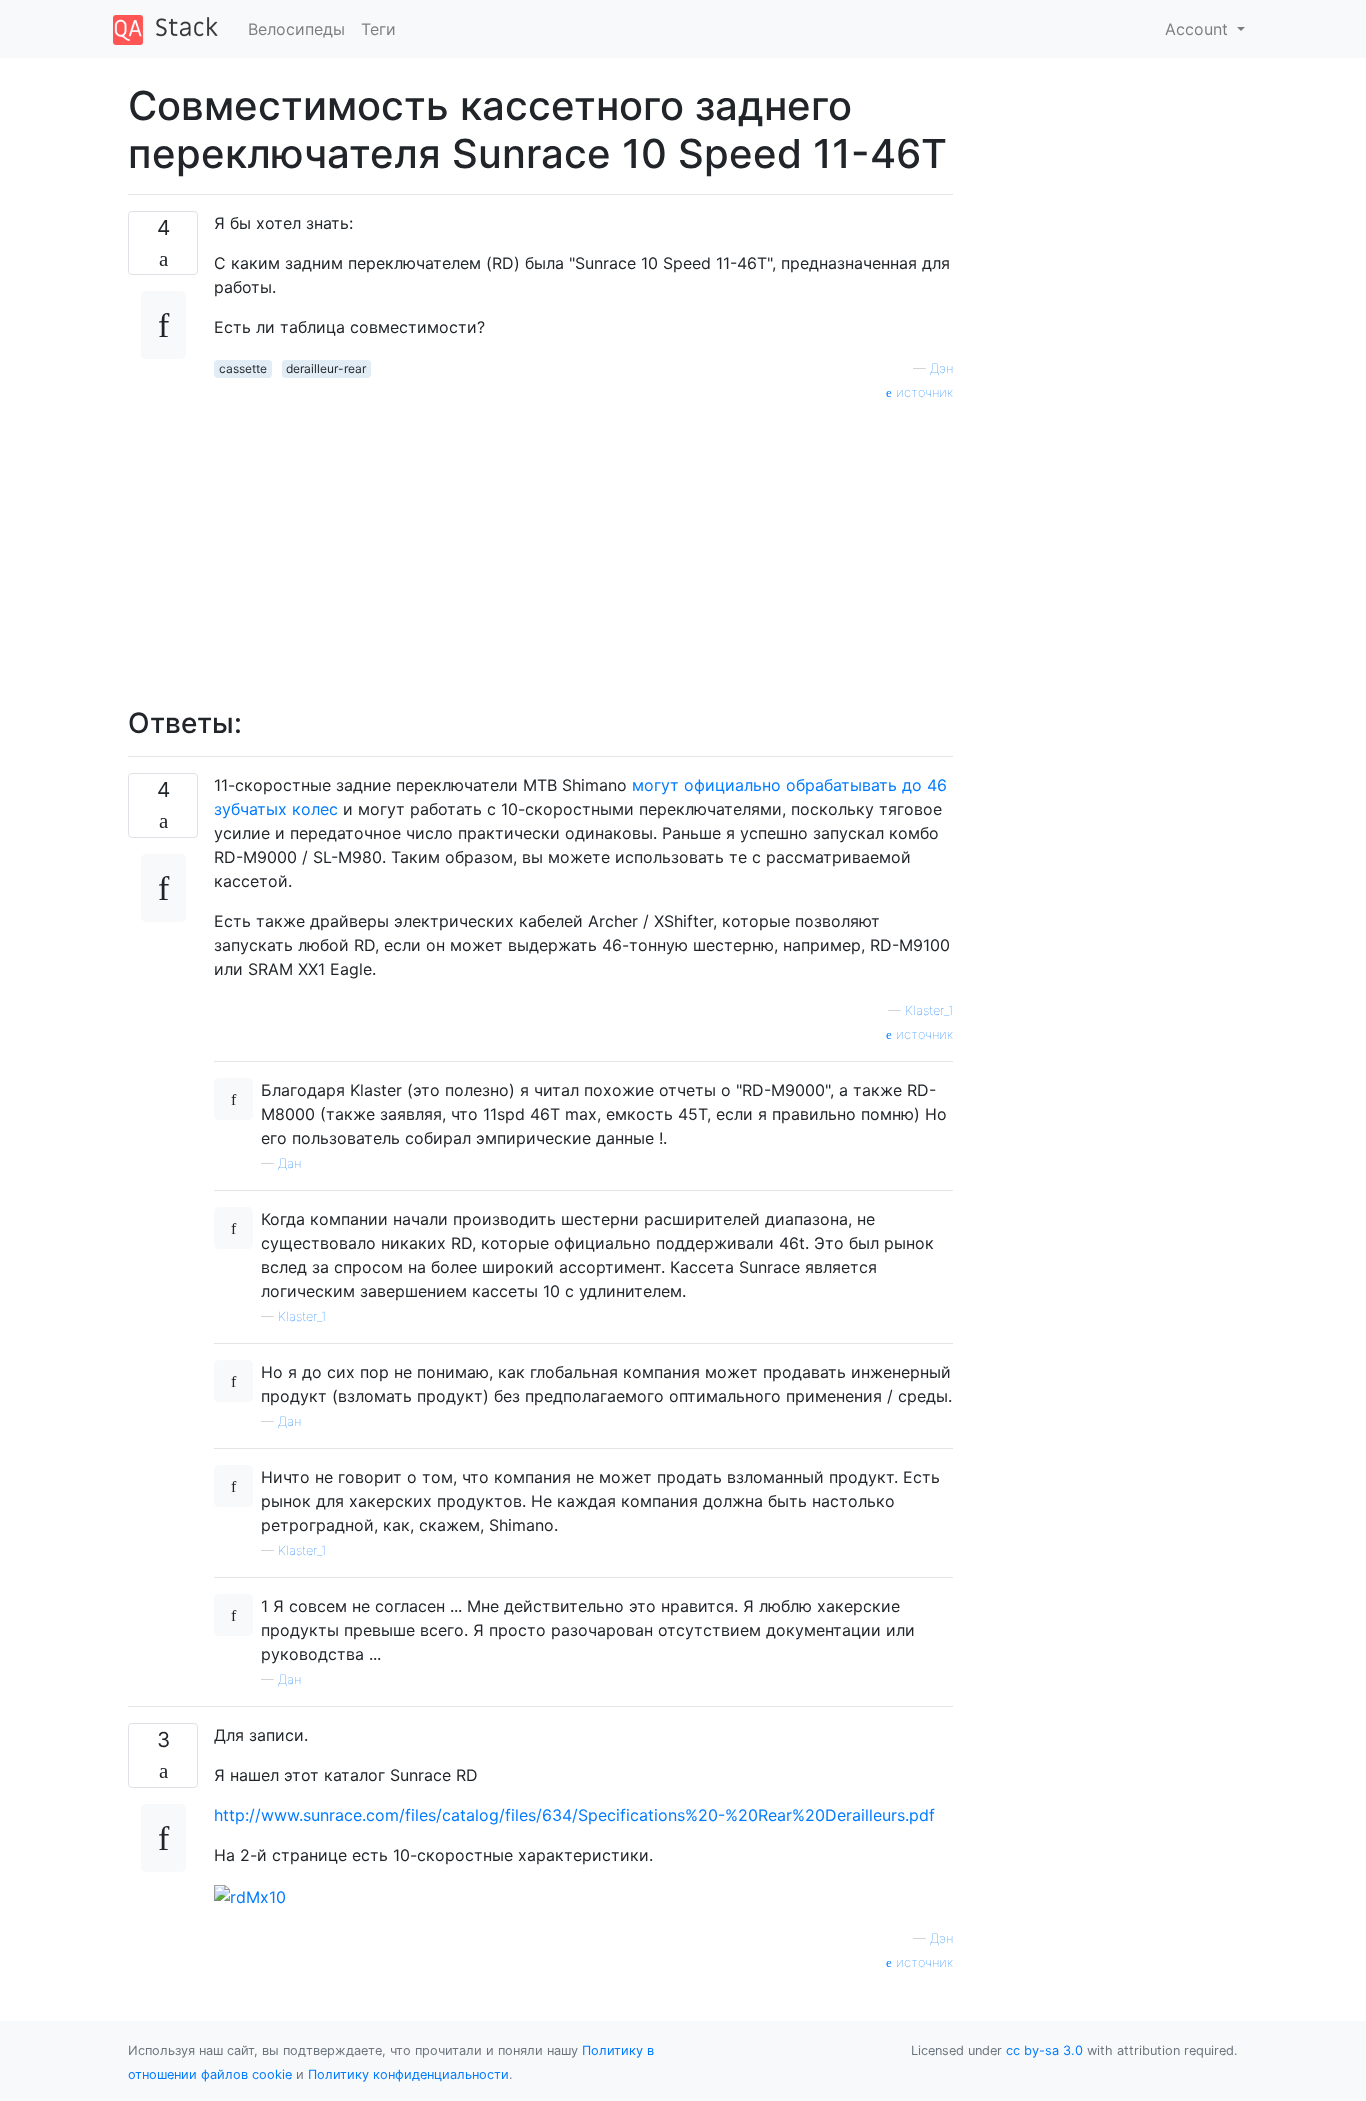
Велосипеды (296, 29)
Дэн (941, 368)
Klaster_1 (929, 1010)
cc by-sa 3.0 (1044, 2050)
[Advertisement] (583, 543)
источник (922, 392)
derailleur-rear (326, 368)
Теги (378, 29)
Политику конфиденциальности (408, 2074)
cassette (243, 368)
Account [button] (1199, 29)
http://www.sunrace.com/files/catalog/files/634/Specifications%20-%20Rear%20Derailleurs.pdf (574, 1815)
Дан (289, 1163)
